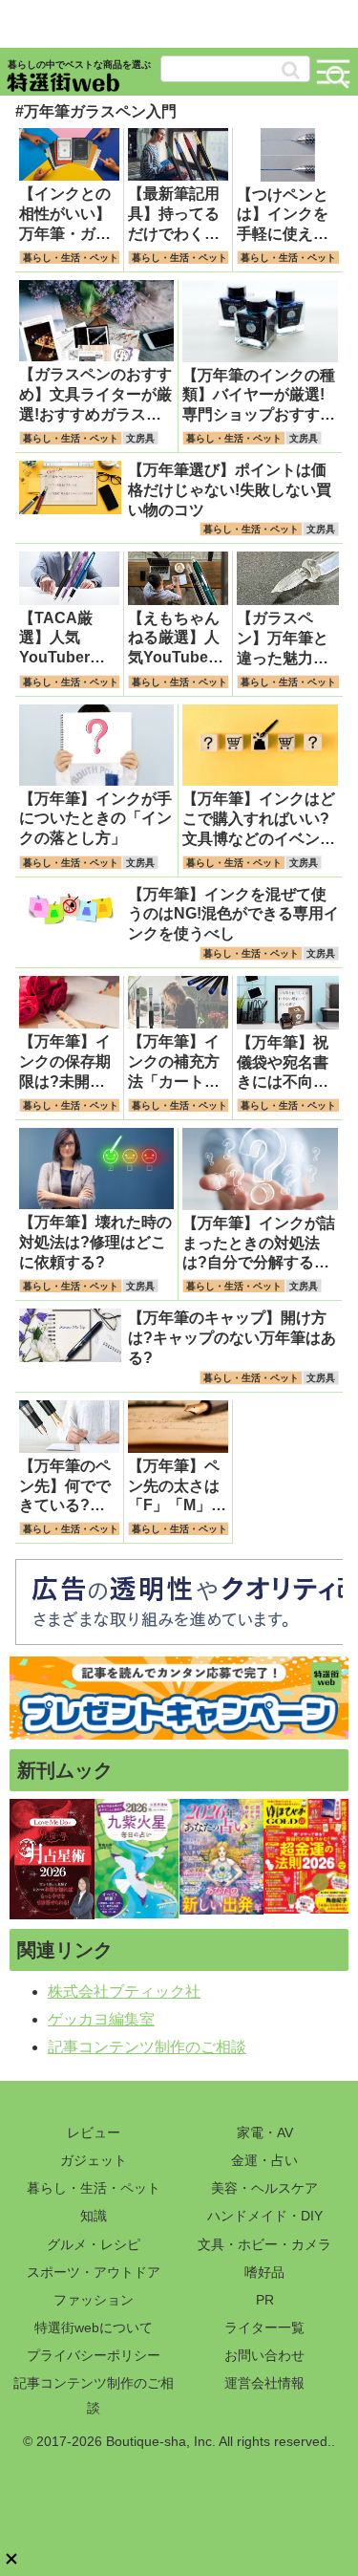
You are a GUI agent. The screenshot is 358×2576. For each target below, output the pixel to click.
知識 (94, 2216)
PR (265, 2300)
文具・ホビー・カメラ (264, 2244)
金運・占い (264, 2160)
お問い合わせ (264, 2355)
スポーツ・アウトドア (94, 2272)
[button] (291, 70)
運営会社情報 (264, 2383)
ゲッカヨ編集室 (101, 2019)
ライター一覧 (264, 2327)
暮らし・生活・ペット (94, 2188)
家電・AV (265, 2132)
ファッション (94, 2300)
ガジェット (94, 2160)
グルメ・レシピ (94, 2244)
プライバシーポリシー (94, 2355)
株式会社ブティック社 (124, 1992)
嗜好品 (264, 2272)
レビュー (94, 2132)
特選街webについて (94, 2327)
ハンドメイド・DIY (265, 2216)
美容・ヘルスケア (264, 2188)
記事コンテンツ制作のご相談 (147, 2047)
